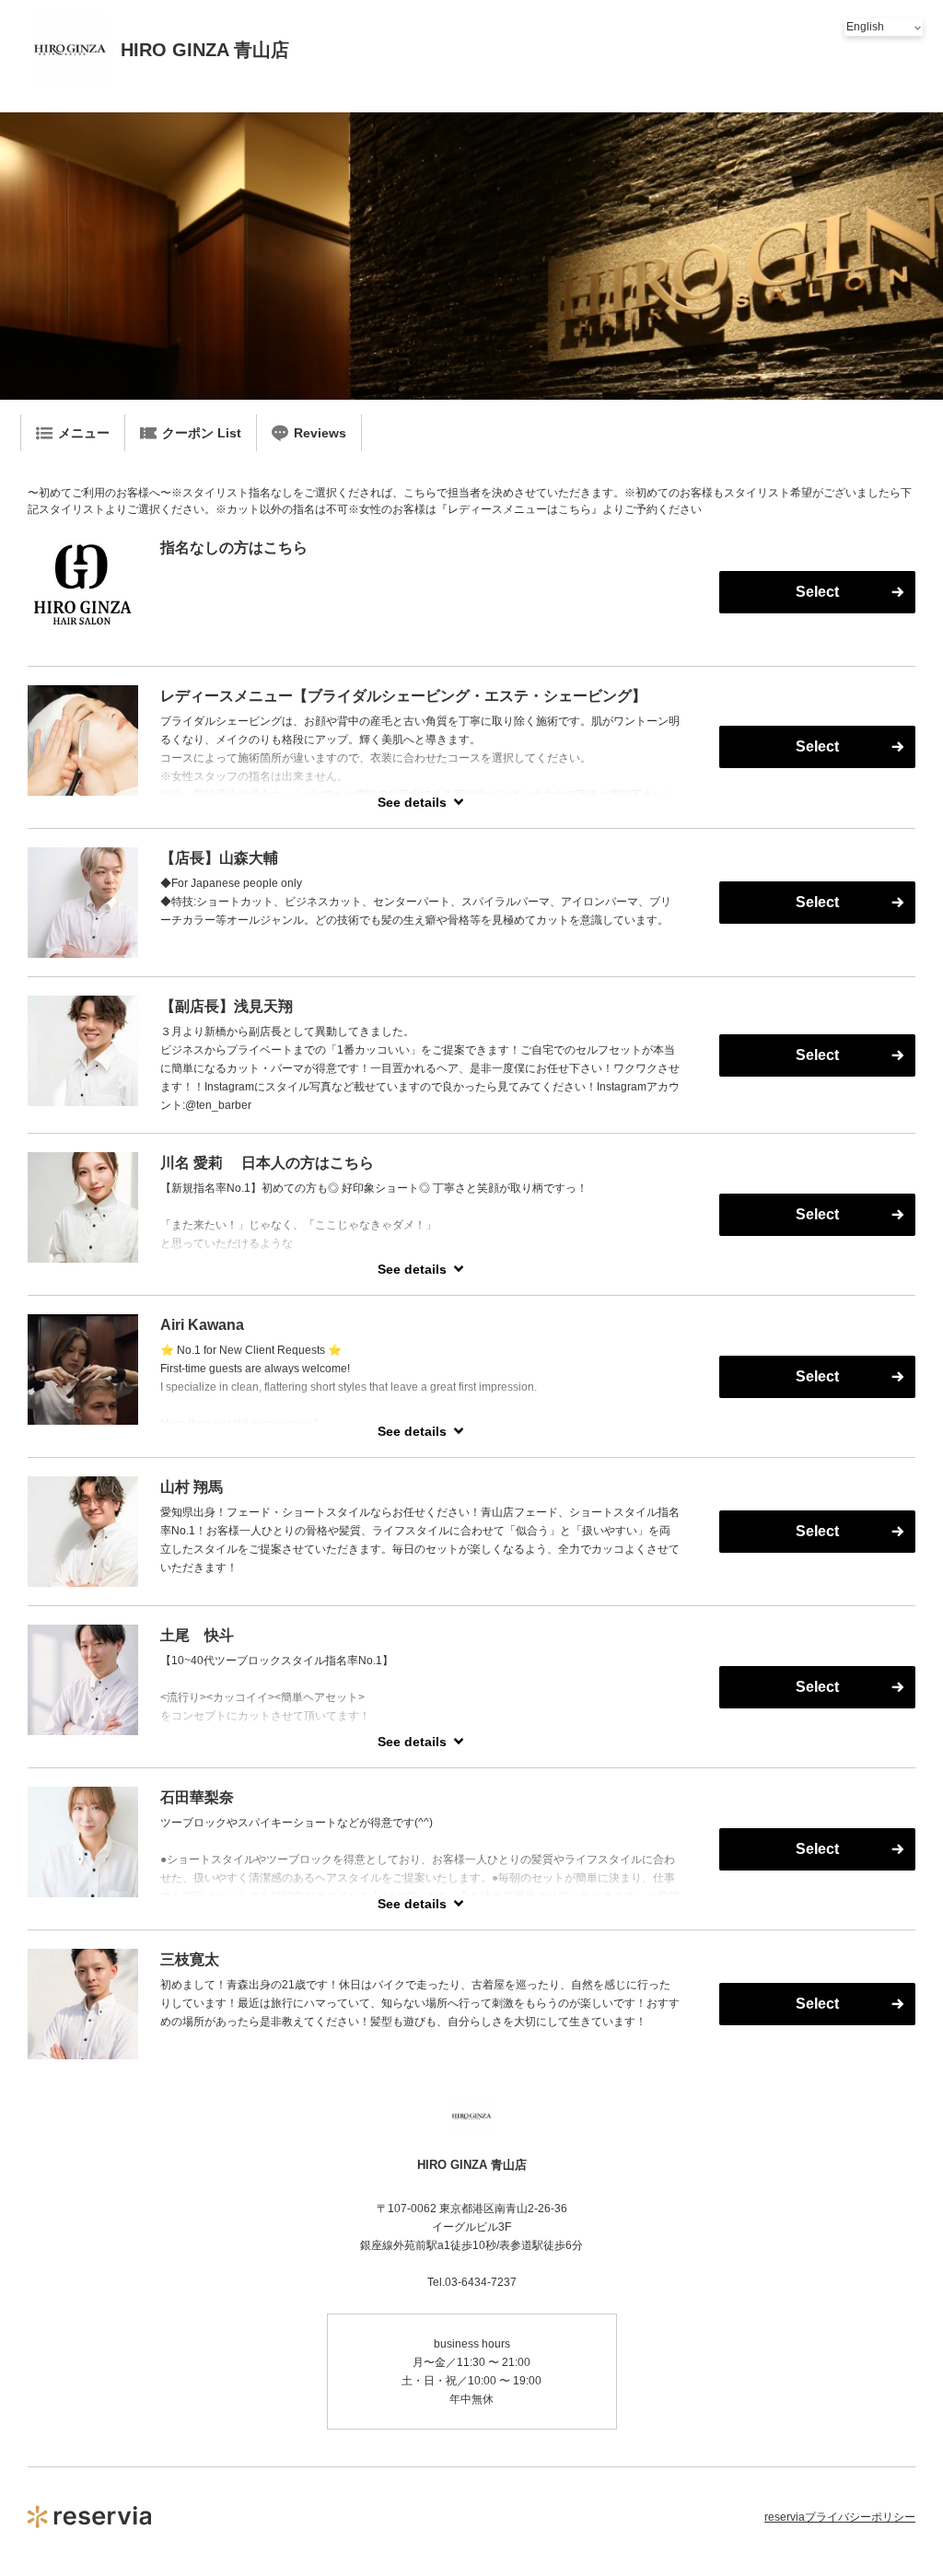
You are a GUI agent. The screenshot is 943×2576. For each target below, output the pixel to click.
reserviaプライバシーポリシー (840, 2517)
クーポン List (202, 433)
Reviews (320, 433)
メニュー (84, 433)
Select (817, 592)
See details (412, 802)
